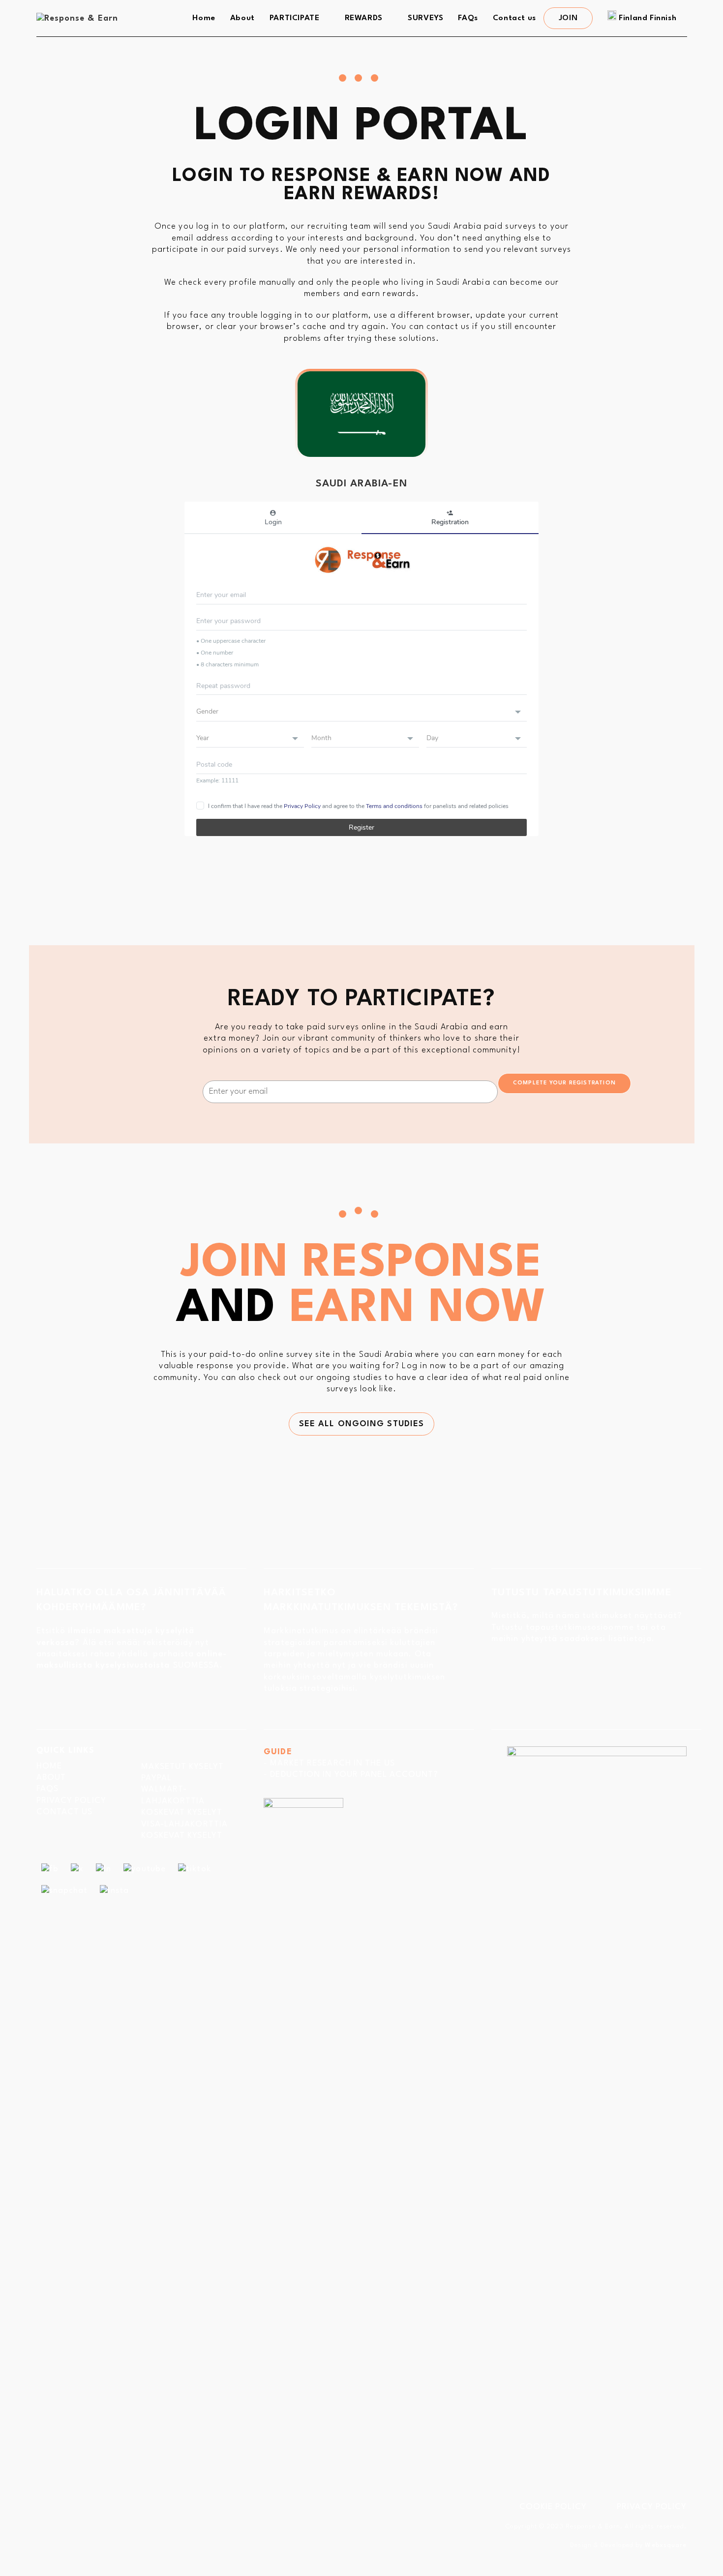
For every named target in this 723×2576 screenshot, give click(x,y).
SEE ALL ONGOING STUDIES (361, 1424)
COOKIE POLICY (553, 2507)
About (51, 1778)
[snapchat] (65, 1890)
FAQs (47, 1789)
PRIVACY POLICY (652, 2507)
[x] (77, 1869)
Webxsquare (666, 2545)
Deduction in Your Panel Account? (354, 1775)
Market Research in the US (332, 1763)
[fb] (50, 1869)
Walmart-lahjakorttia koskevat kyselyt (182, 1801)
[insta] (114, 1890)
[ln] (104, 1869)
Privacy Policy (71, 1801)
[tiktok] (195, 1869)
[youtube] (145, 1869)
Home (49, 1766)
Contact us (65, 1812)
